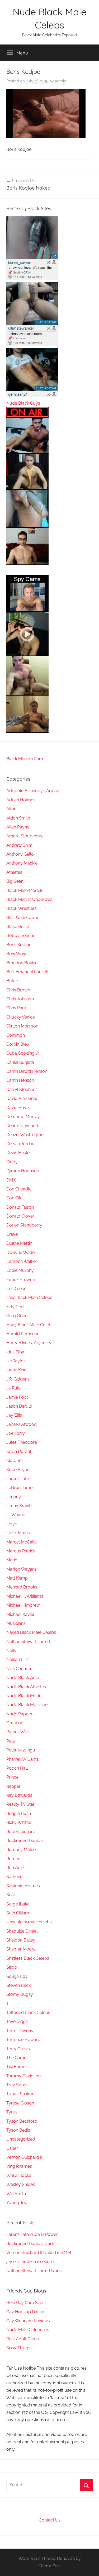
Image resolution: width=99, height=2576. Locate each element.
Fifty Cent (15, 1307)
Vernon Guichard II (24, 2157)
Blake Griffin (18, 927)
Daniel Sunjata (20, 1062)
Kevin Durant (19, 1451)
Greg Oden (17, 1316)
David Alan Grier (22, 1098)
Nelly (11, 1651)
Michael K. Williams (25, 1596)
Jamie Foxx (17, 1397)
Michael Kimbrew (23, 1605)
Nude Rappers (20, 1714)
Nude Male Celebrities (28, 2330)
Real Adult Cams (23, 2339)
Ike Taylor (16, 1361)
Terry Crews (18, 2049)
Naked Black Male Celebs (31, 1632)
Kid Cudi (14, 1460)
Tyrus (12, 2112)
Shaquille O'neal (22, 1931)
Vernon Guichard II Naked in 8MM (39, 2253)
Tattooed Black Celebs (28, 2012)
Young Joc (17, 2203)
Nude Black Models (25, 1696)
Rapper (13, 1786)
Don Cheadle (19, 1189)
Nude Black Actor (24, 1678)
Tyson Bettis (18, 2130)
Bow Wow (16, 954)
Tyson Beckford (22, 2121)
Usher (12, 2148)
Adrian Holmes (21, 800)
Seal (11, 1895)
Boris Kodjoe (19, 945)
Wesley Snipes (21, 2184)
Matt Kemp (17, 1578)
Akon (11, 809)
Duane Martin (19, 1243)
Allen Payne (18, 827)
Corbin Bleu (18, 1044)
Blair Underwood (23, 918)
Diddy (12, 1162)
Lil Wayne (16, 1515)
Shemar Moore (21, 1949)
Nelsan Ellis (17, 1659)
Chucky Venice (21, 1017)
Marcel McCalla (22, 1542)
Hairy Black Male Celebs (30, 1325)
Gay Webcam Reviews (28, 2321)
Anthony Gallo (20, 854)
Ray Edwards (19, 1795)
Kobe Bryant (18, 1470)
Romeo (13, 1859)
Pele (11, 1741)
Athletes (14, 872)
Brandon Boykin (22, 963)
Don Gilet (15, 1198)
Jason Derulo (19, 1406)
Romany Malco (21, 1850)
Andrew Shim (19, 845)
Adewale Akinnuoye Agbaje (33, 791)
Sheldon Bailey (21, 1940)
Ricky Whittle (19, 1822)
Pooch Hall (17, 1768)
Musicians (16, 1623)
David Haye (18, 1108)
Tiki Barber (17, 2067)
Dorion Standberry (24, 1225)
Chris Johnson (20, 999)
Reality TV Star (20, 1804)
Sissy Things (18, 2348)
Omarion (15, 1723)
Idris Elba (15, 1352)
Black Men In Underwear (30, 899)
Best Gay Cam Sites (25, 2303)
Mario (12, 1560)
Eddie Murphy (20, 1270)
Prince (12, 1777)
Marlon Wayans (22, 1569)
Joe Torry (16, 1433)
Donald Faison (20, 1207)
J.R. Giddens (18, 1379)
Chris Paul (16, 1008)
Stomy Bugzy (20, 1994)
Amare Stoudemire (25, 836)
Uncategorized (21, 2139)
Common (16, 1035)
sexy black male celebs (29, 1922)
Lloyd (12, 1524)
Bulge (12, 981)
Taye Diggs (17, 2021)
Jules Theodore (22, 1442)
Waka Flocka (19, 2175)
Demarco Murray (23, 1117)
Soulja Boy (17, 1976)
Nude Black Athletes (26, 1687)
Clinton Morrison (22, 1026)
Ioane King (16, 1370)
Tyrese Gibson (20, 2103)
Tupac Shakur (20, 2094)
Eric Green (16, 1289)
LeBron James (20, 1488)
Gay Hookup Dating (25, 2312)
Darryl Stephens (22, 1090)
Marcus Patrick (21, 1551)
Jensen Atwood (22, 1424)
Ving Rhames (19, 2166)
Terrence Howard (23, 2040)
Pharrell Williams (23, 1759)
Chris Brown (18, 990)
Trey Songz (17, 2085)
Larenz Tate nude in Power (32, 2234)
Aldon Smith (18, 818)
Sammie (14, 1877)
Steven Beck (18, 1985)
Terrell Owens (20, 2031)
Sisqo (12, 1967)
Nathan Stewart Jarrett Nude (34, 2271)
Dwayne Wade (20, 1252)
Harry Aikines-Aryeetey (29, 1343)
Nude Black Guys (23, 403)
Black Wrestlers (22, 908)
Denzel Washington (25, 1135)
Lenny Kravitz (19, 1506)
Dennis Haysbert (22, 1126)
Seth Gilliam (18, 1913)
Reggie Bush (19, 1813)
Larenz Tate (18, 1479)
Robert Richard (21, 1832)
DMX (11, 1180)
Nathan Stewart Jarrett (28, 1642)
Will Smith (16, 2194)
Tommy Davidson (23, 2076)
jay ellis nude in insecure (30, 2262)
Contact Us (50, 2520)
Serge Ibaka (18, 1904)
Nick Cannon (19, 1669)
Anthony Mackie (22, 863)
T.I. (9, 2004)
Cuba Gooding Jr (23, 1053)
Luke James (18, 1533)
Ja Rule (13, 1388)
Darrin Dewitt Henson (27, 1071)
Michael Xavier (20, 1614)
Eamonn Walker (22, 1261)
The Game (16, 2058)
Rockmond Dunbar (25, 1841)
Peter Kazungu (21, 1750)
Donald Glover (20, 1216)
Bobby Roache (21, 935)
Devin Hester (19, 1153)
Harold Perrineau (23, 1334)
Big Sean (15, 881)
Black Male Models (25, 890)
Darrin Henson (20, 1080)
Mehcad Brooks (22, 1587)
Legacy (14, 1497)
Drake (12, 1234)
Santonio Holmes (23, 1886)
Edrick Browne (21, 1280)
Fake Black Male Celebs (29, 1297)
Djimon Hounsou (23, 1171)
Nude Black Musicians (28, 1705)
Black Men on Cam (25, 759)
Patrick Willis (18, 1732)
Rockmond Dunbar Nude (31, 2244)
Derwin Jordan (20, 1144)
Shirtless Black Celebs (28, 1958)
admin (61, 81)
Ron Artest (16, 1868)
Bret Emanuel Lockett (27, 972)
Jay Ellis (14, 1415)
